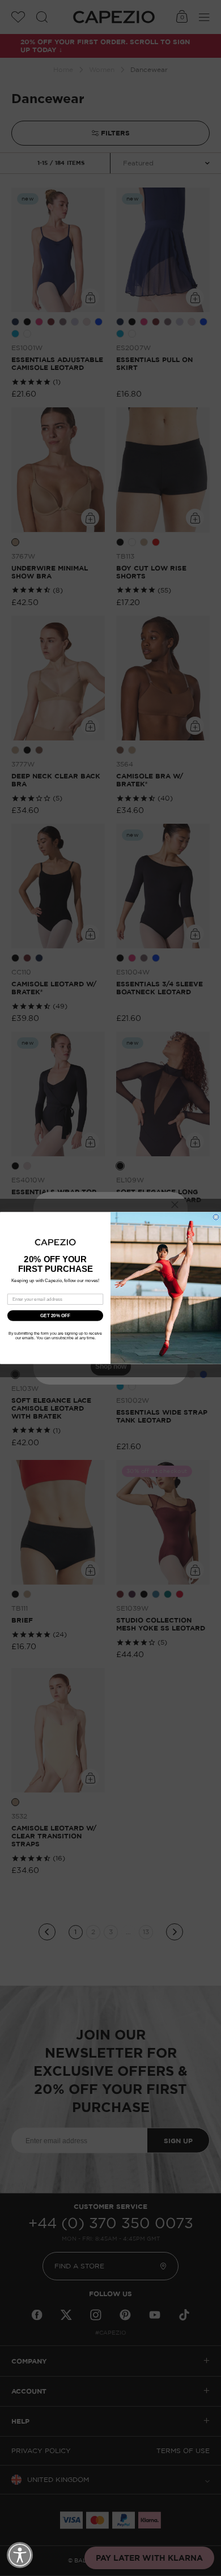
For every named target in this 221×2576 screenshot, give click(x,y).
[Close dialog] (216, 1217)
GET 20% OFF (55, 1316)
